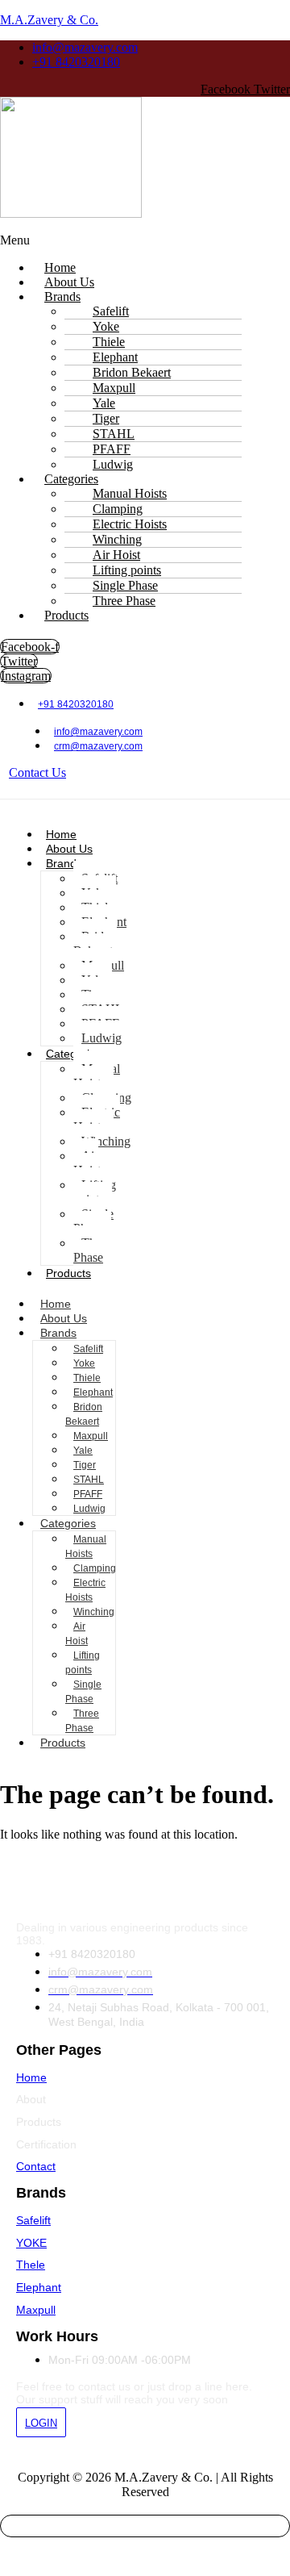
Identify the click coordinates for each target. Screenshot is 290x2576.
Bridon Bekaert (95, 944)
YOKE (31, 2243)
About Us (69, 849)
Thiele (87, 1378)
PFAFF (88, 1494)
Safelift (88, 1349)
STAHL (89, 1480)
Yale (83, 1451)
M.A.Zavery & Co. (49, 20)
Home (61, 834)
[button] (145, 240)
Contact (36, 2166)
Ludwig (101, 1038)
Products (66, 615)
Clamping (95, 1568)
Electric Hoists (97, 1119)
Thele (31, 2265)
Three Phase (124, 601)
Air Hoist (87, 1163)
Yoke (84, 1363)
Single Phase (93, 1221)
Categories (68, 1523)
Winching (106, 1141)
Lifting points (95, 1192)
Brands (62, 296)
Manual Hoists (97, 1076)
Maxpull (91, 1436)
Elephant (93, 1392)
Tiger (85, 1465)
